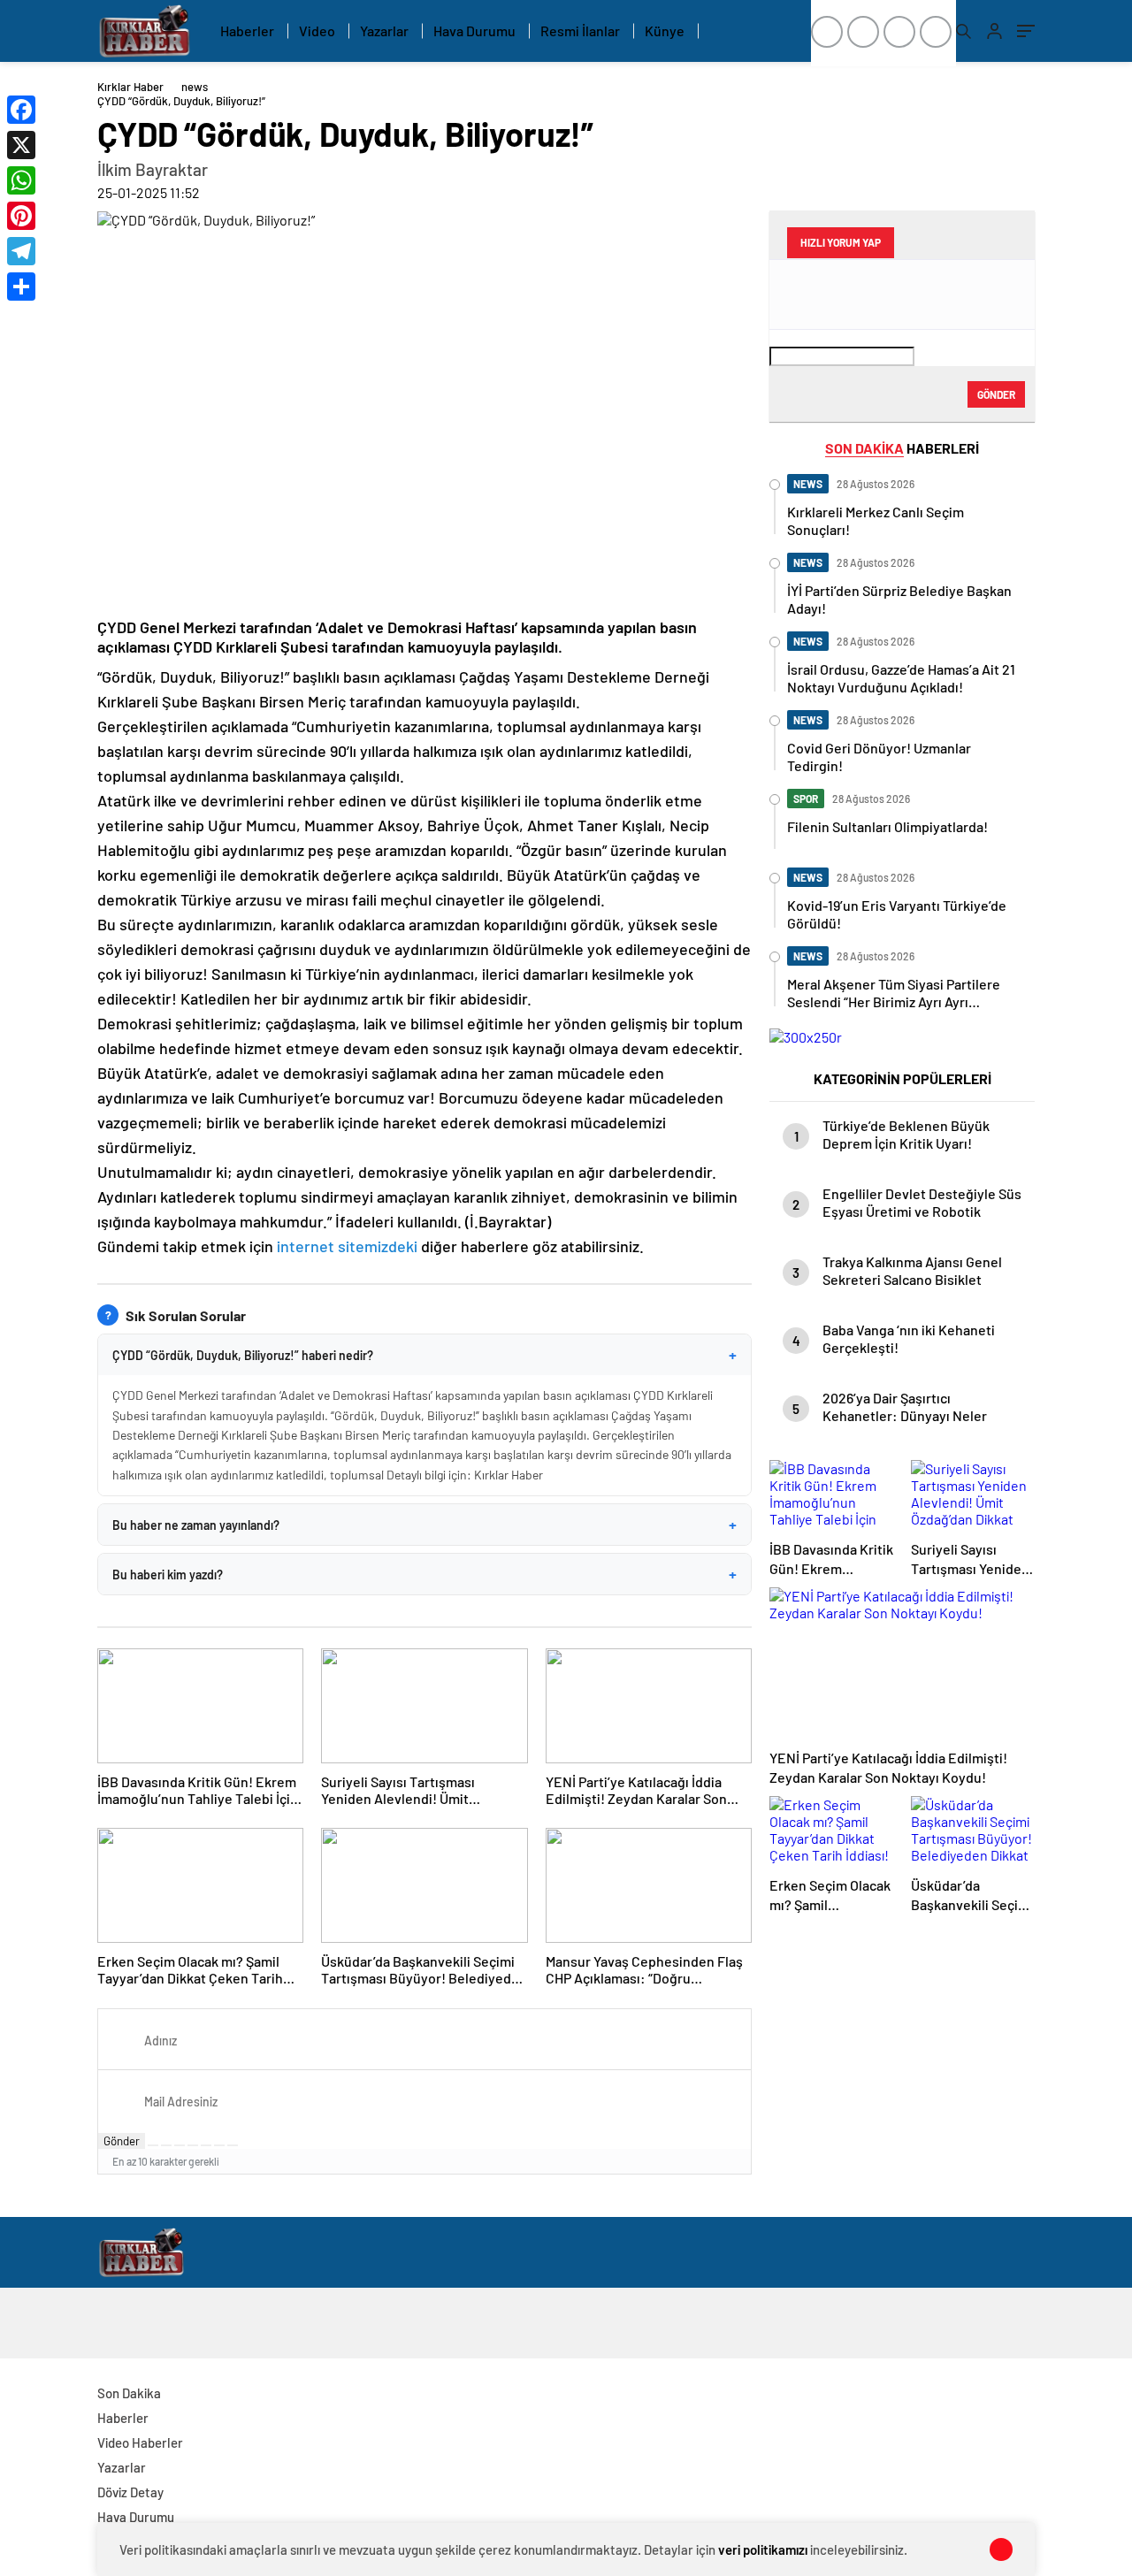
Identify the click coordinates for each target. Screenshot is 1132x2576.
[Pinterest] (21, 216)
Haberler (247, 31)
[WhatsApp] (21, 180)
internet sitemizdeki (347, 1246)
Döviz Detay (130, 2492)
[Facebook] (21, 110)
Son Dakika (129, 2393)
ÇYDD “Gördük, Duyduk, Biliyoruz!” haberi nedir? (424, 1355)
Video (317, 31)
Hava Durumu (474, 31)
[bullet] (206, 2145)
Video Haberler (140, 2442)
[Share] (21, 287)
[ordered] (193, 2145)
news (195, 87)
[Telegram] (21, 251)
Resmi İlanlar (580, 31)
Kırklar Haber (130, 87)
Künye (665, 31)
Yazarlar (384, 31)
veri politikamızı (763, 2549)
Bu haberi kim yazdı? (424, 1574)
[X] (21, 145)
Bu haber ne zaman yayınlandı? (424, 1525)
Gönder (122, 2141)
